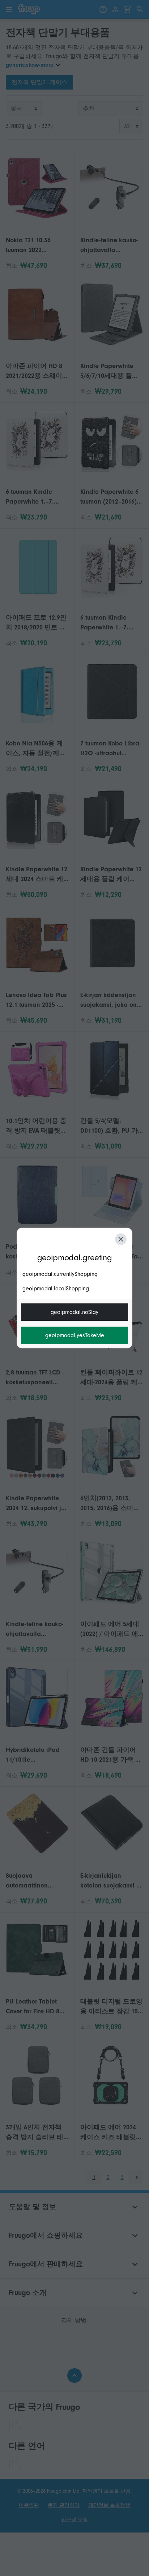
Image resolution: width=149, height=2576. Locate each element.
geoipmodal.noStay (74, 1312)
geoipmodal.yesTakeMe (75, 1335)
